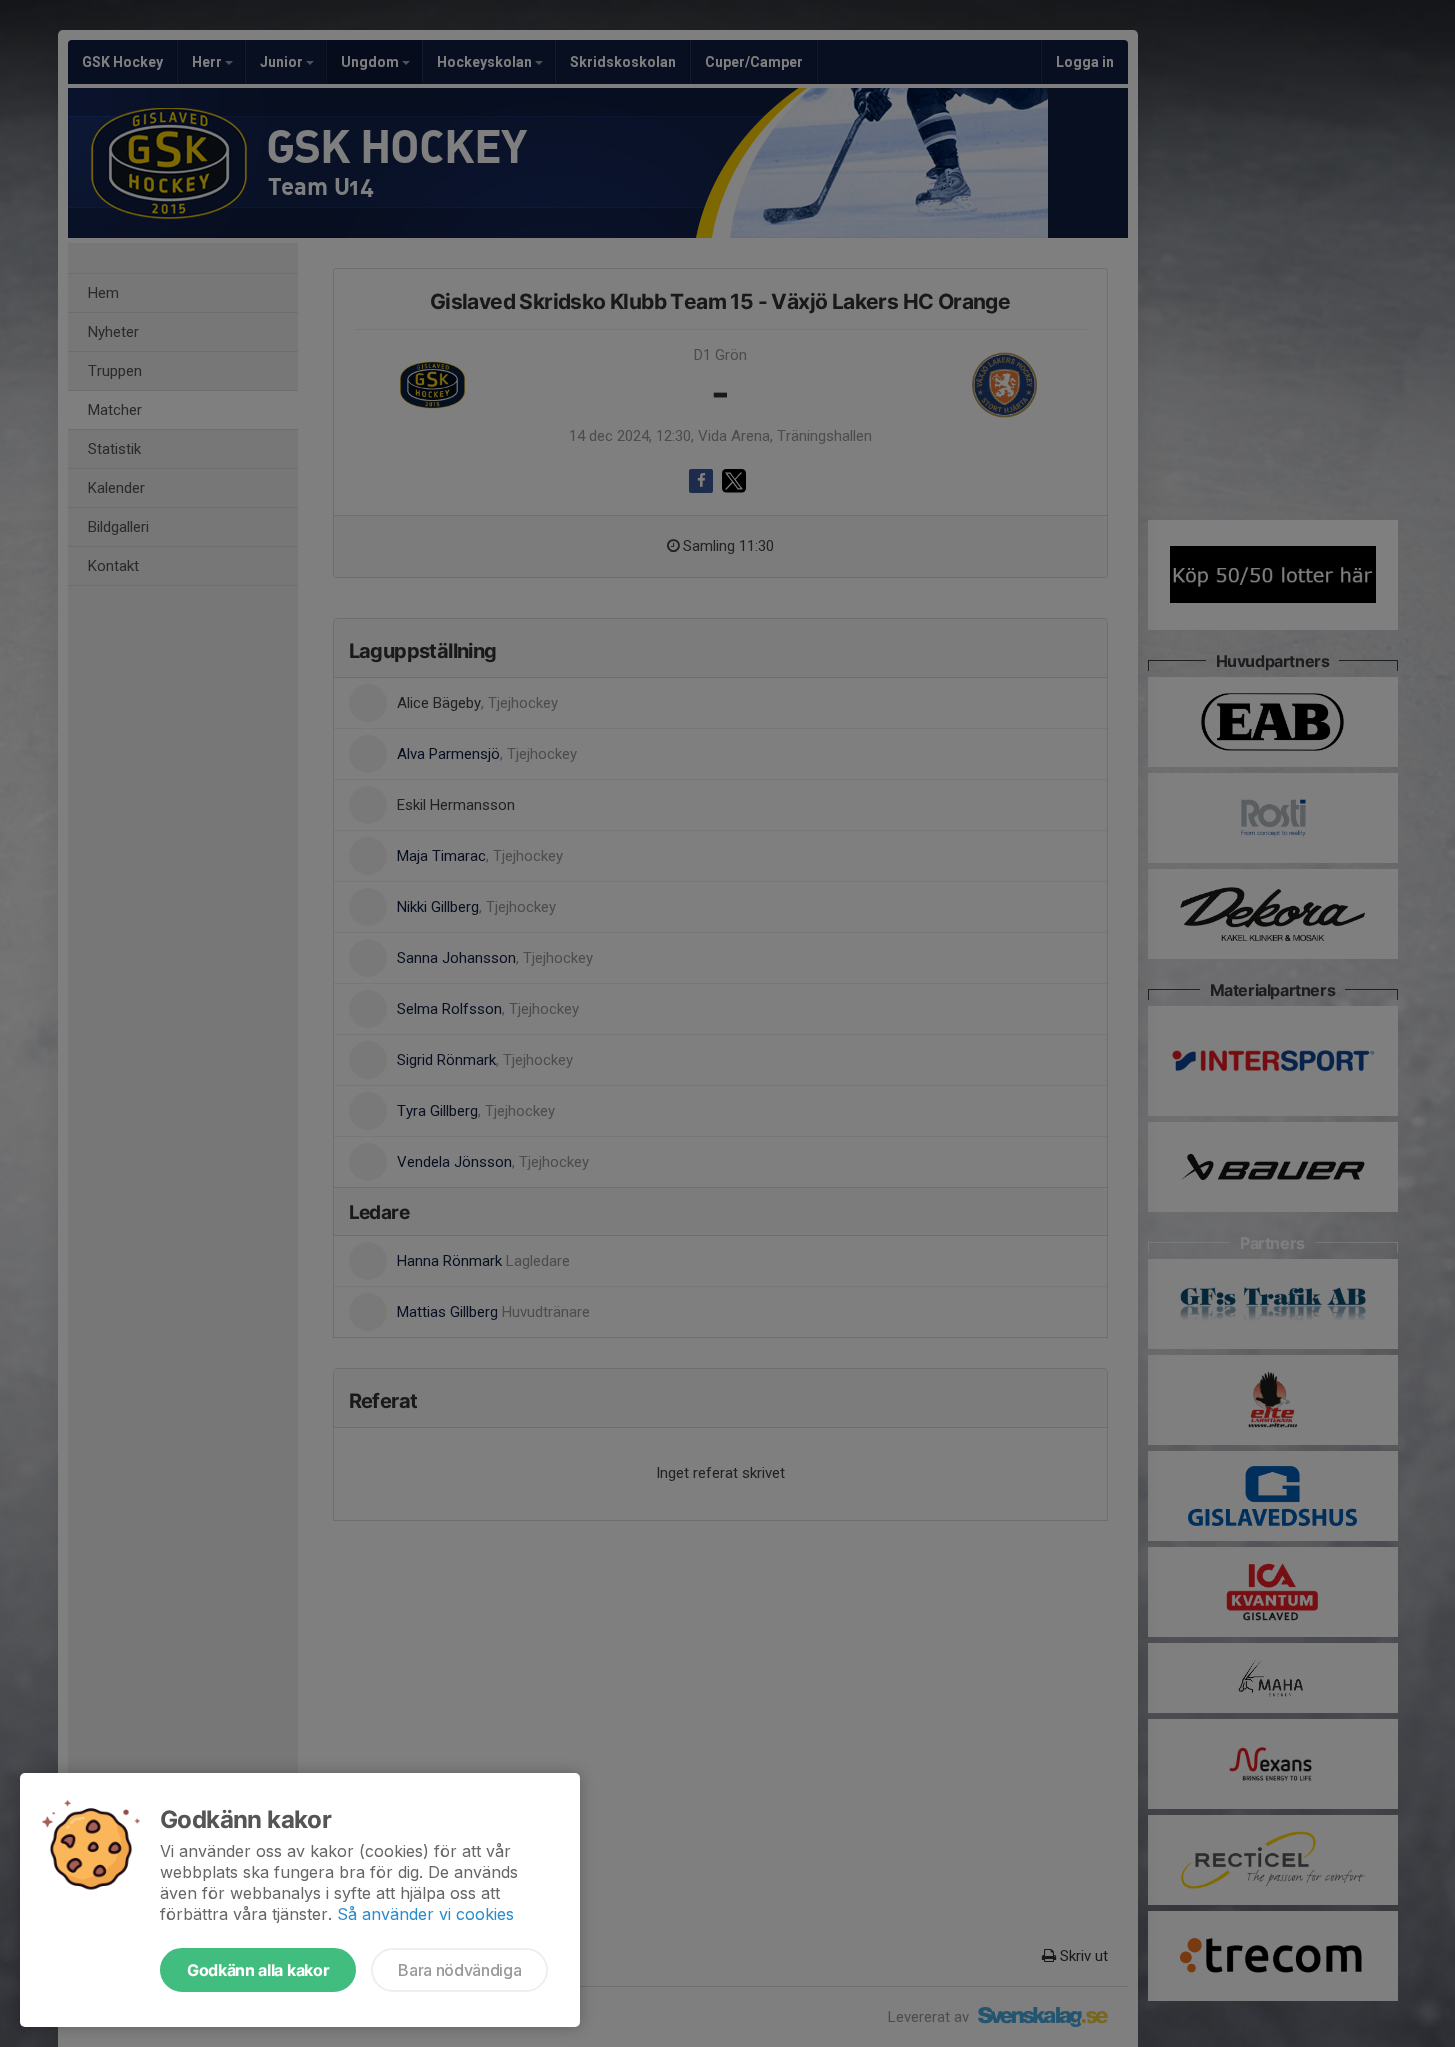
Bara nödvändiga (459, 1970)
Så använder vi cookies (425, 1914)
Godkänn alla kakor (258, 1970)
